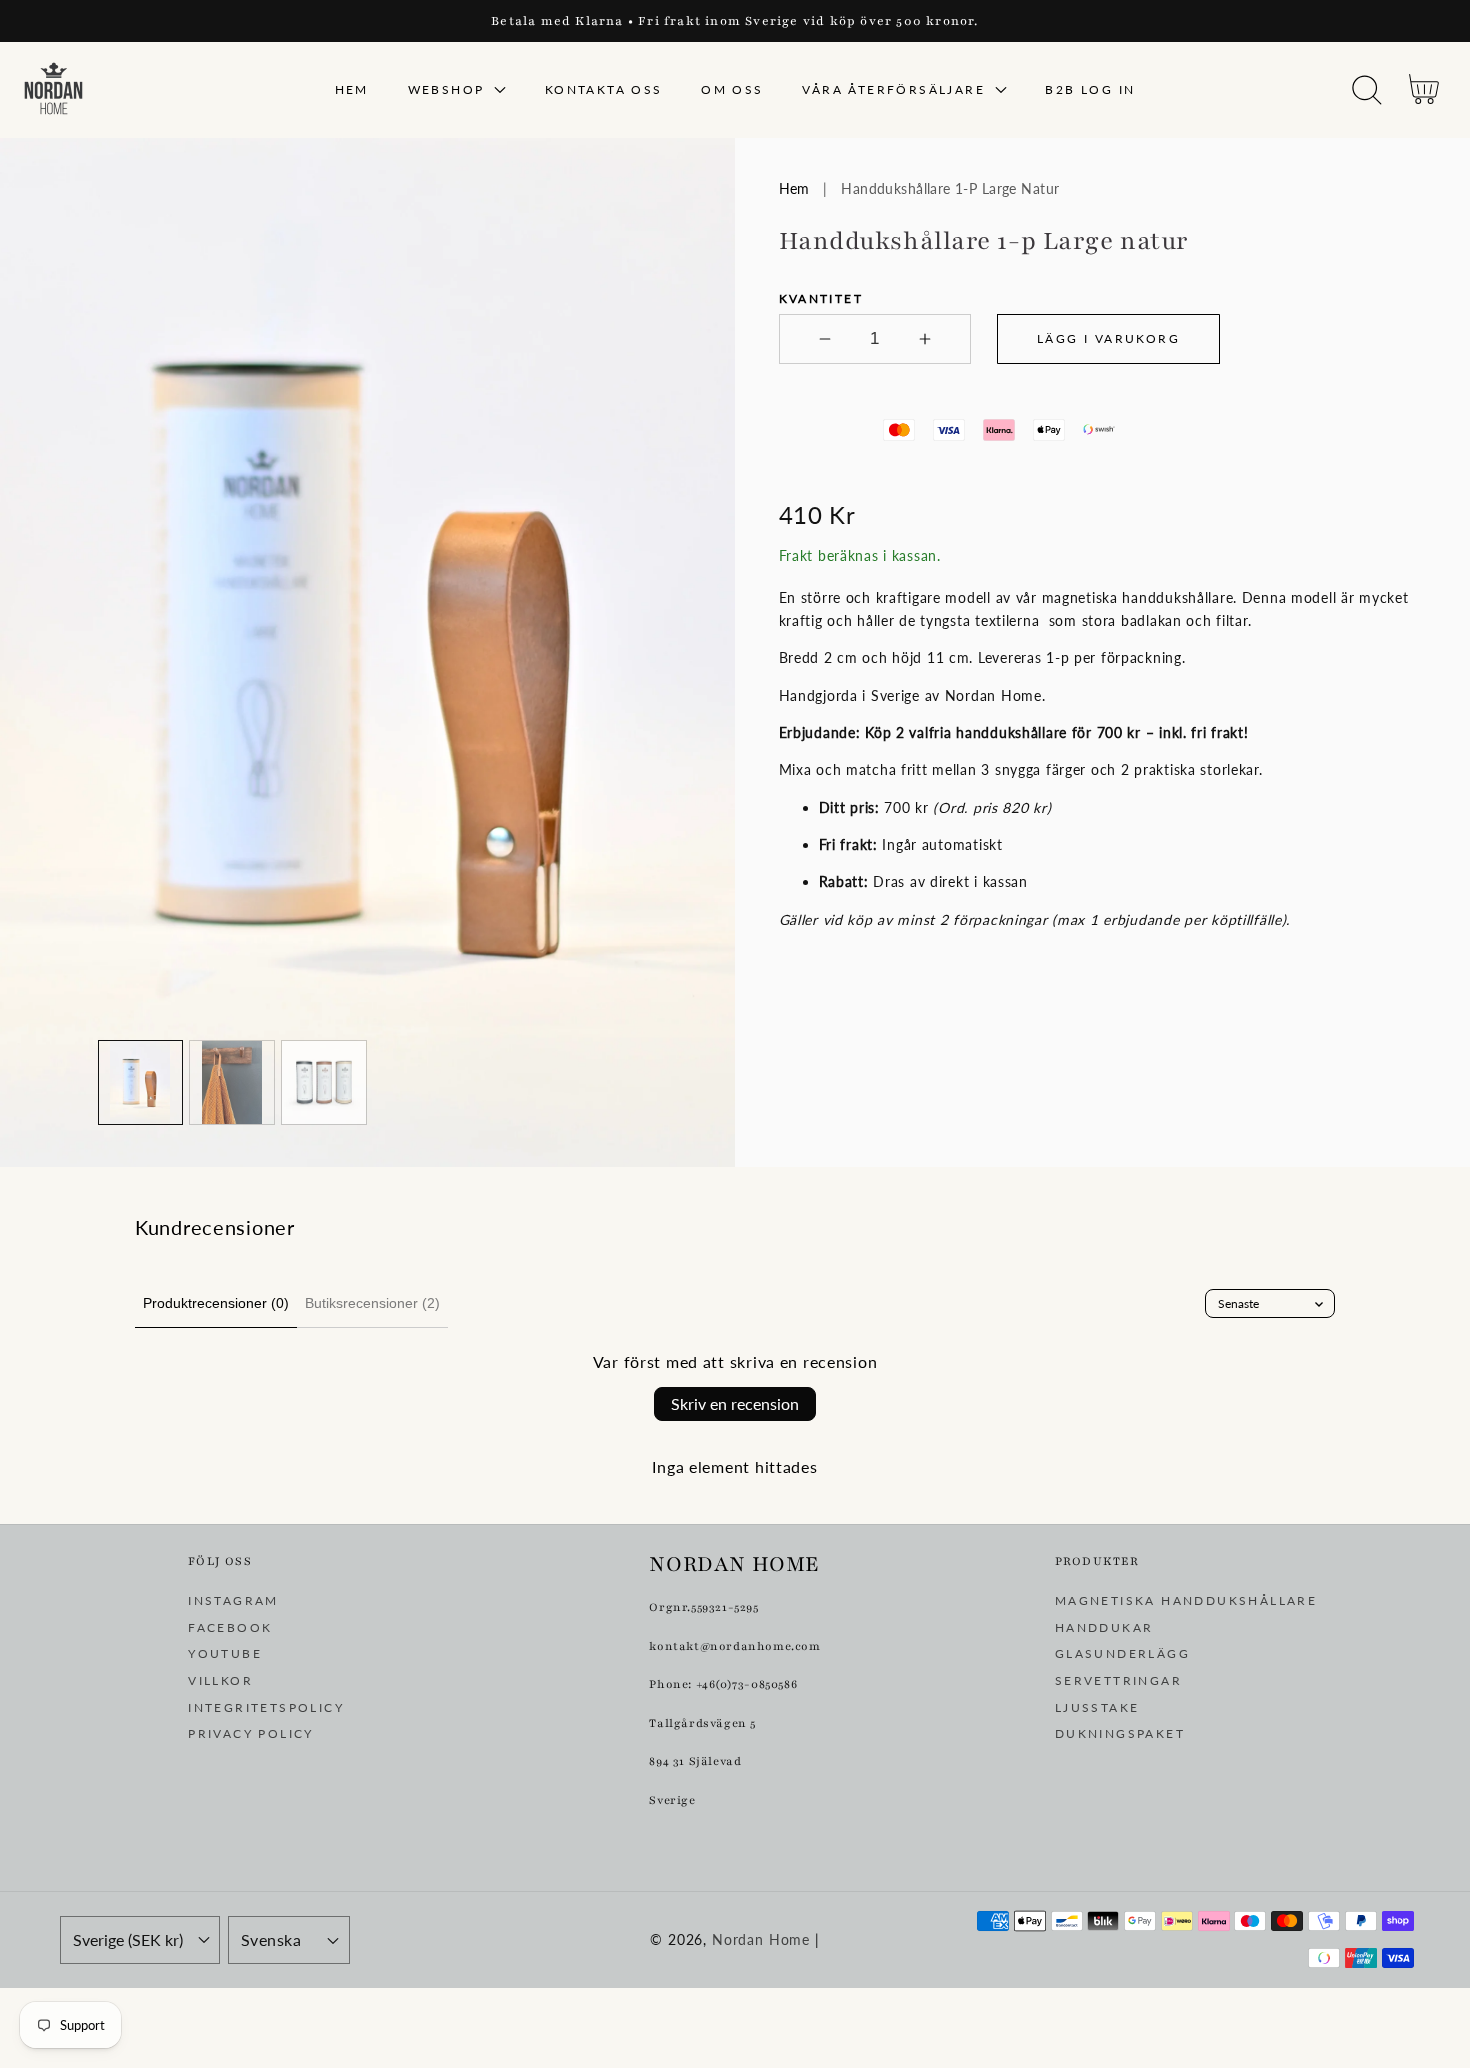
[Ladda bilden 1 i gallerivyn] (141, 1083)
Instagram (233, 1600)
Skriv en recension (735, 1403)
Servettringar (1118, 1680)
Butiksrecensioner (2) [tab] (372, 1303)
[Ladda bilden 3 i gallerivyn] (324, 1083)
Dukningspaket (1120, 1733)
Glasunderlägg (1122, 1653)
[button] (1366, 90)
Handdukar (1104, 1627)
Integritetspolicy (266, 1707)
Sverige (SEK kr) (128, 1940)
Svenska (271, 1940)
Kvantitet (821, 298)
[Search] (1367, 90)
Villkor (220, 1680)
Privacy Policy (251, 1733)
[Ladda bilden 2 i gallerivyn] (232, 1083)
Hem (794, 188)
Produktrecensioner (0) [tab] (216, 1303)
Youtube (225, 1653)
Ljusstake (1097, 1707)
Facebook (230, 1627)
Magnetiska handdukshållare (1186, 1600)
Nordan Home (761, 1939)
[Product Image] (367, 652)
